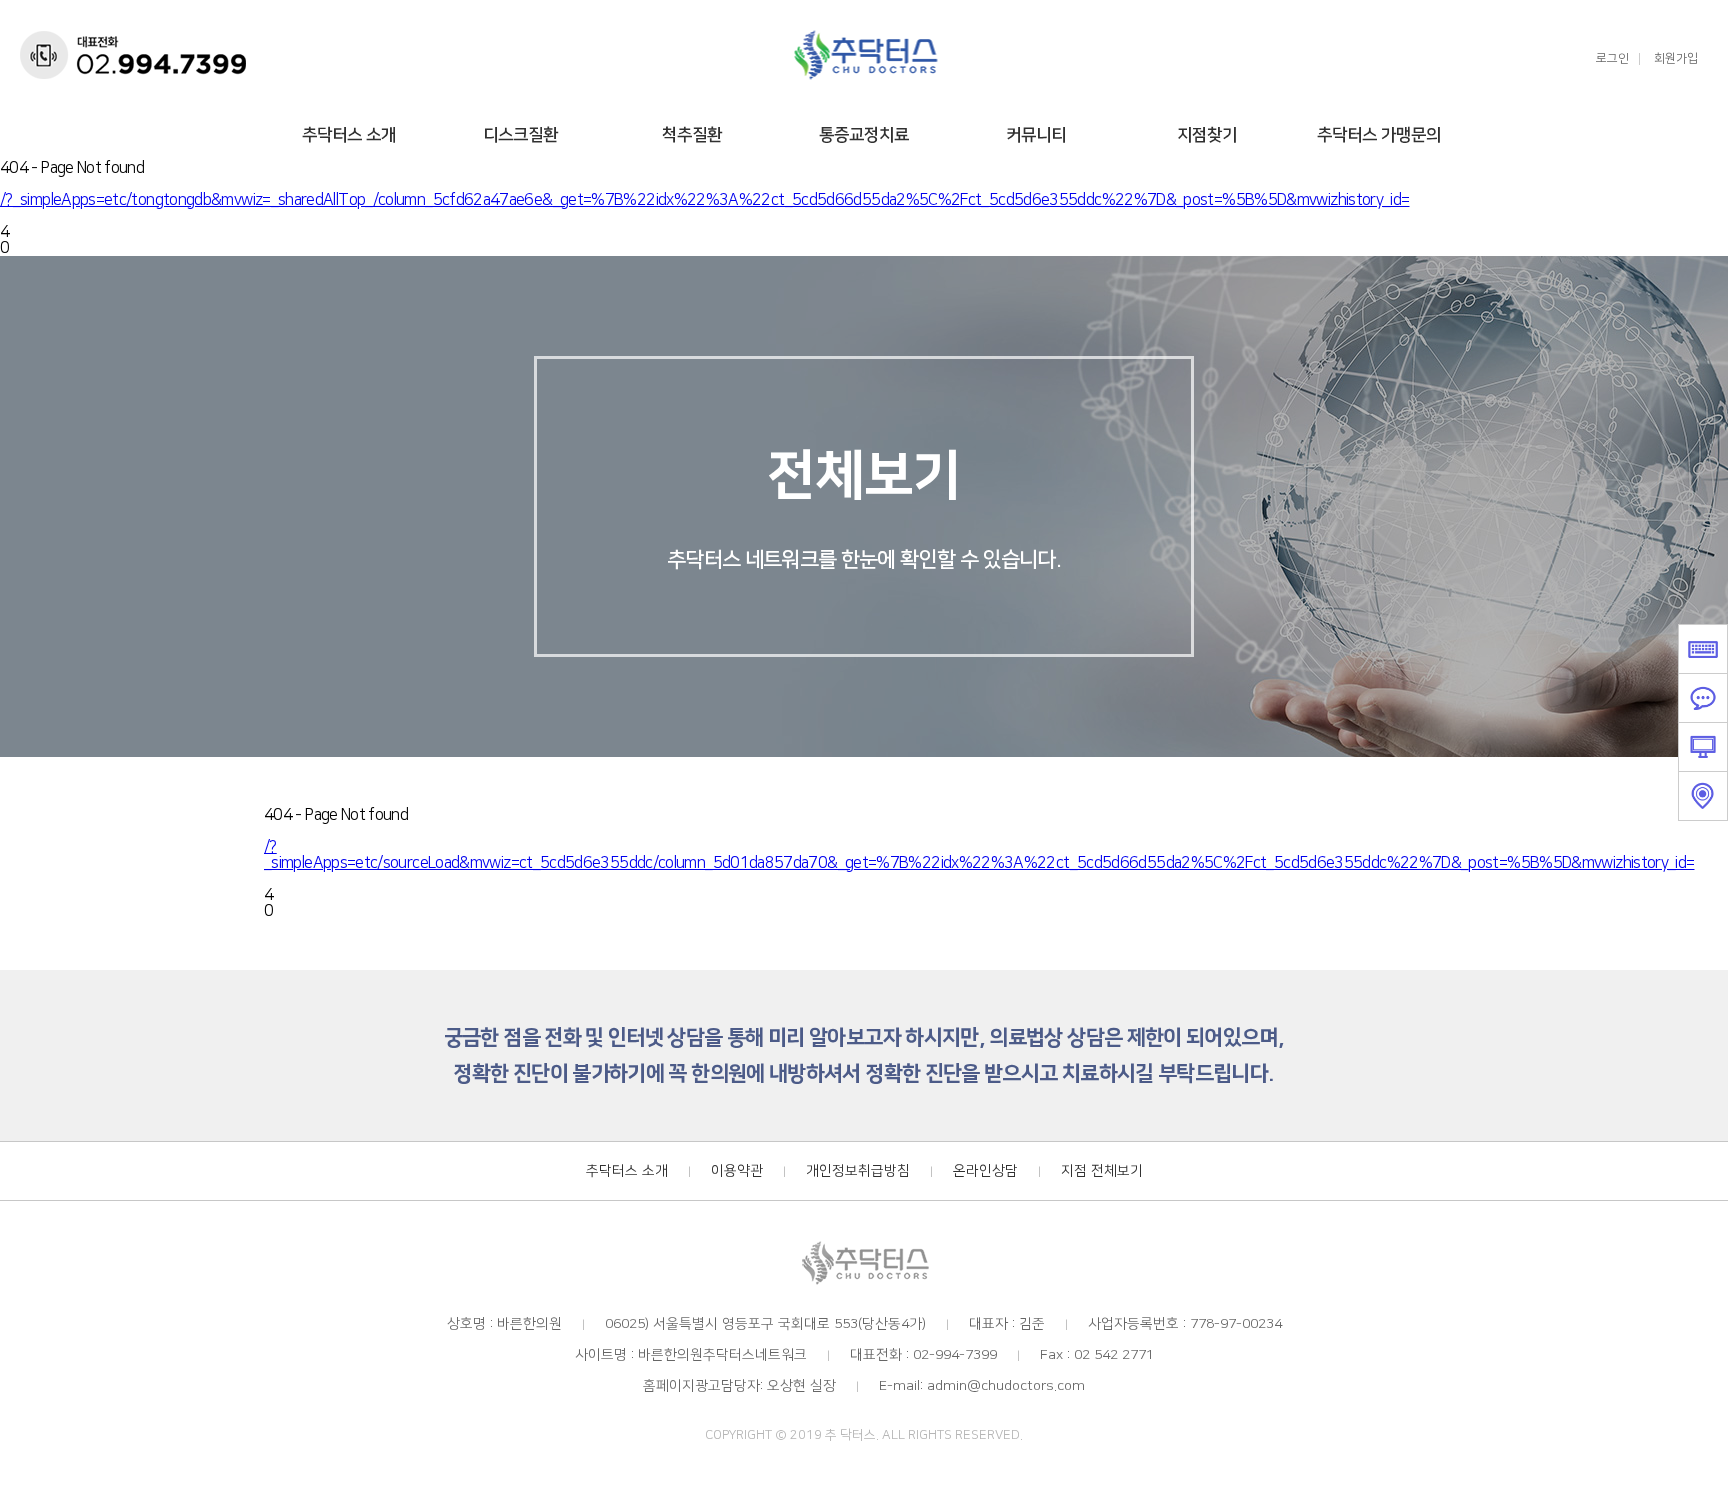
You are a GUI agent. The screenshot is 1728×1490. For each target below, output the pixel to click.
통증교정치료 (864, 135)
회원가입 (1676, 59)
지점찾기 (1207, 135)
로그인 (1612, 59)
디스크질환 (520, 135)
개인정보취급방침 (858, 1171)
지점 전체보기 (1102, 1171)
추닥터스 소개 (349, 135)
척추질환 (692, 135)
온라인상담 (985, 1171)
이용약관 (737, 1171)
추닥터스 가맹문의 (1379, 135)
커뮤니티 (1036, 135)
